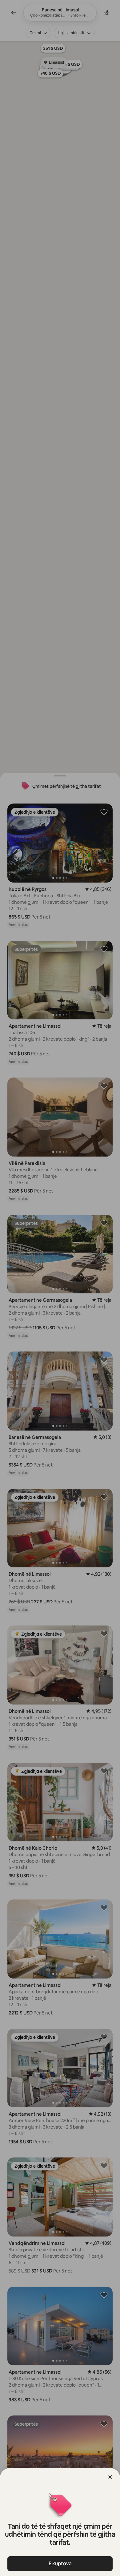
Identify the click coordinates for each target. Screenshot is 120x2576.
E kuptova (60, 2564)
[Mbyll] (110, 2477)
